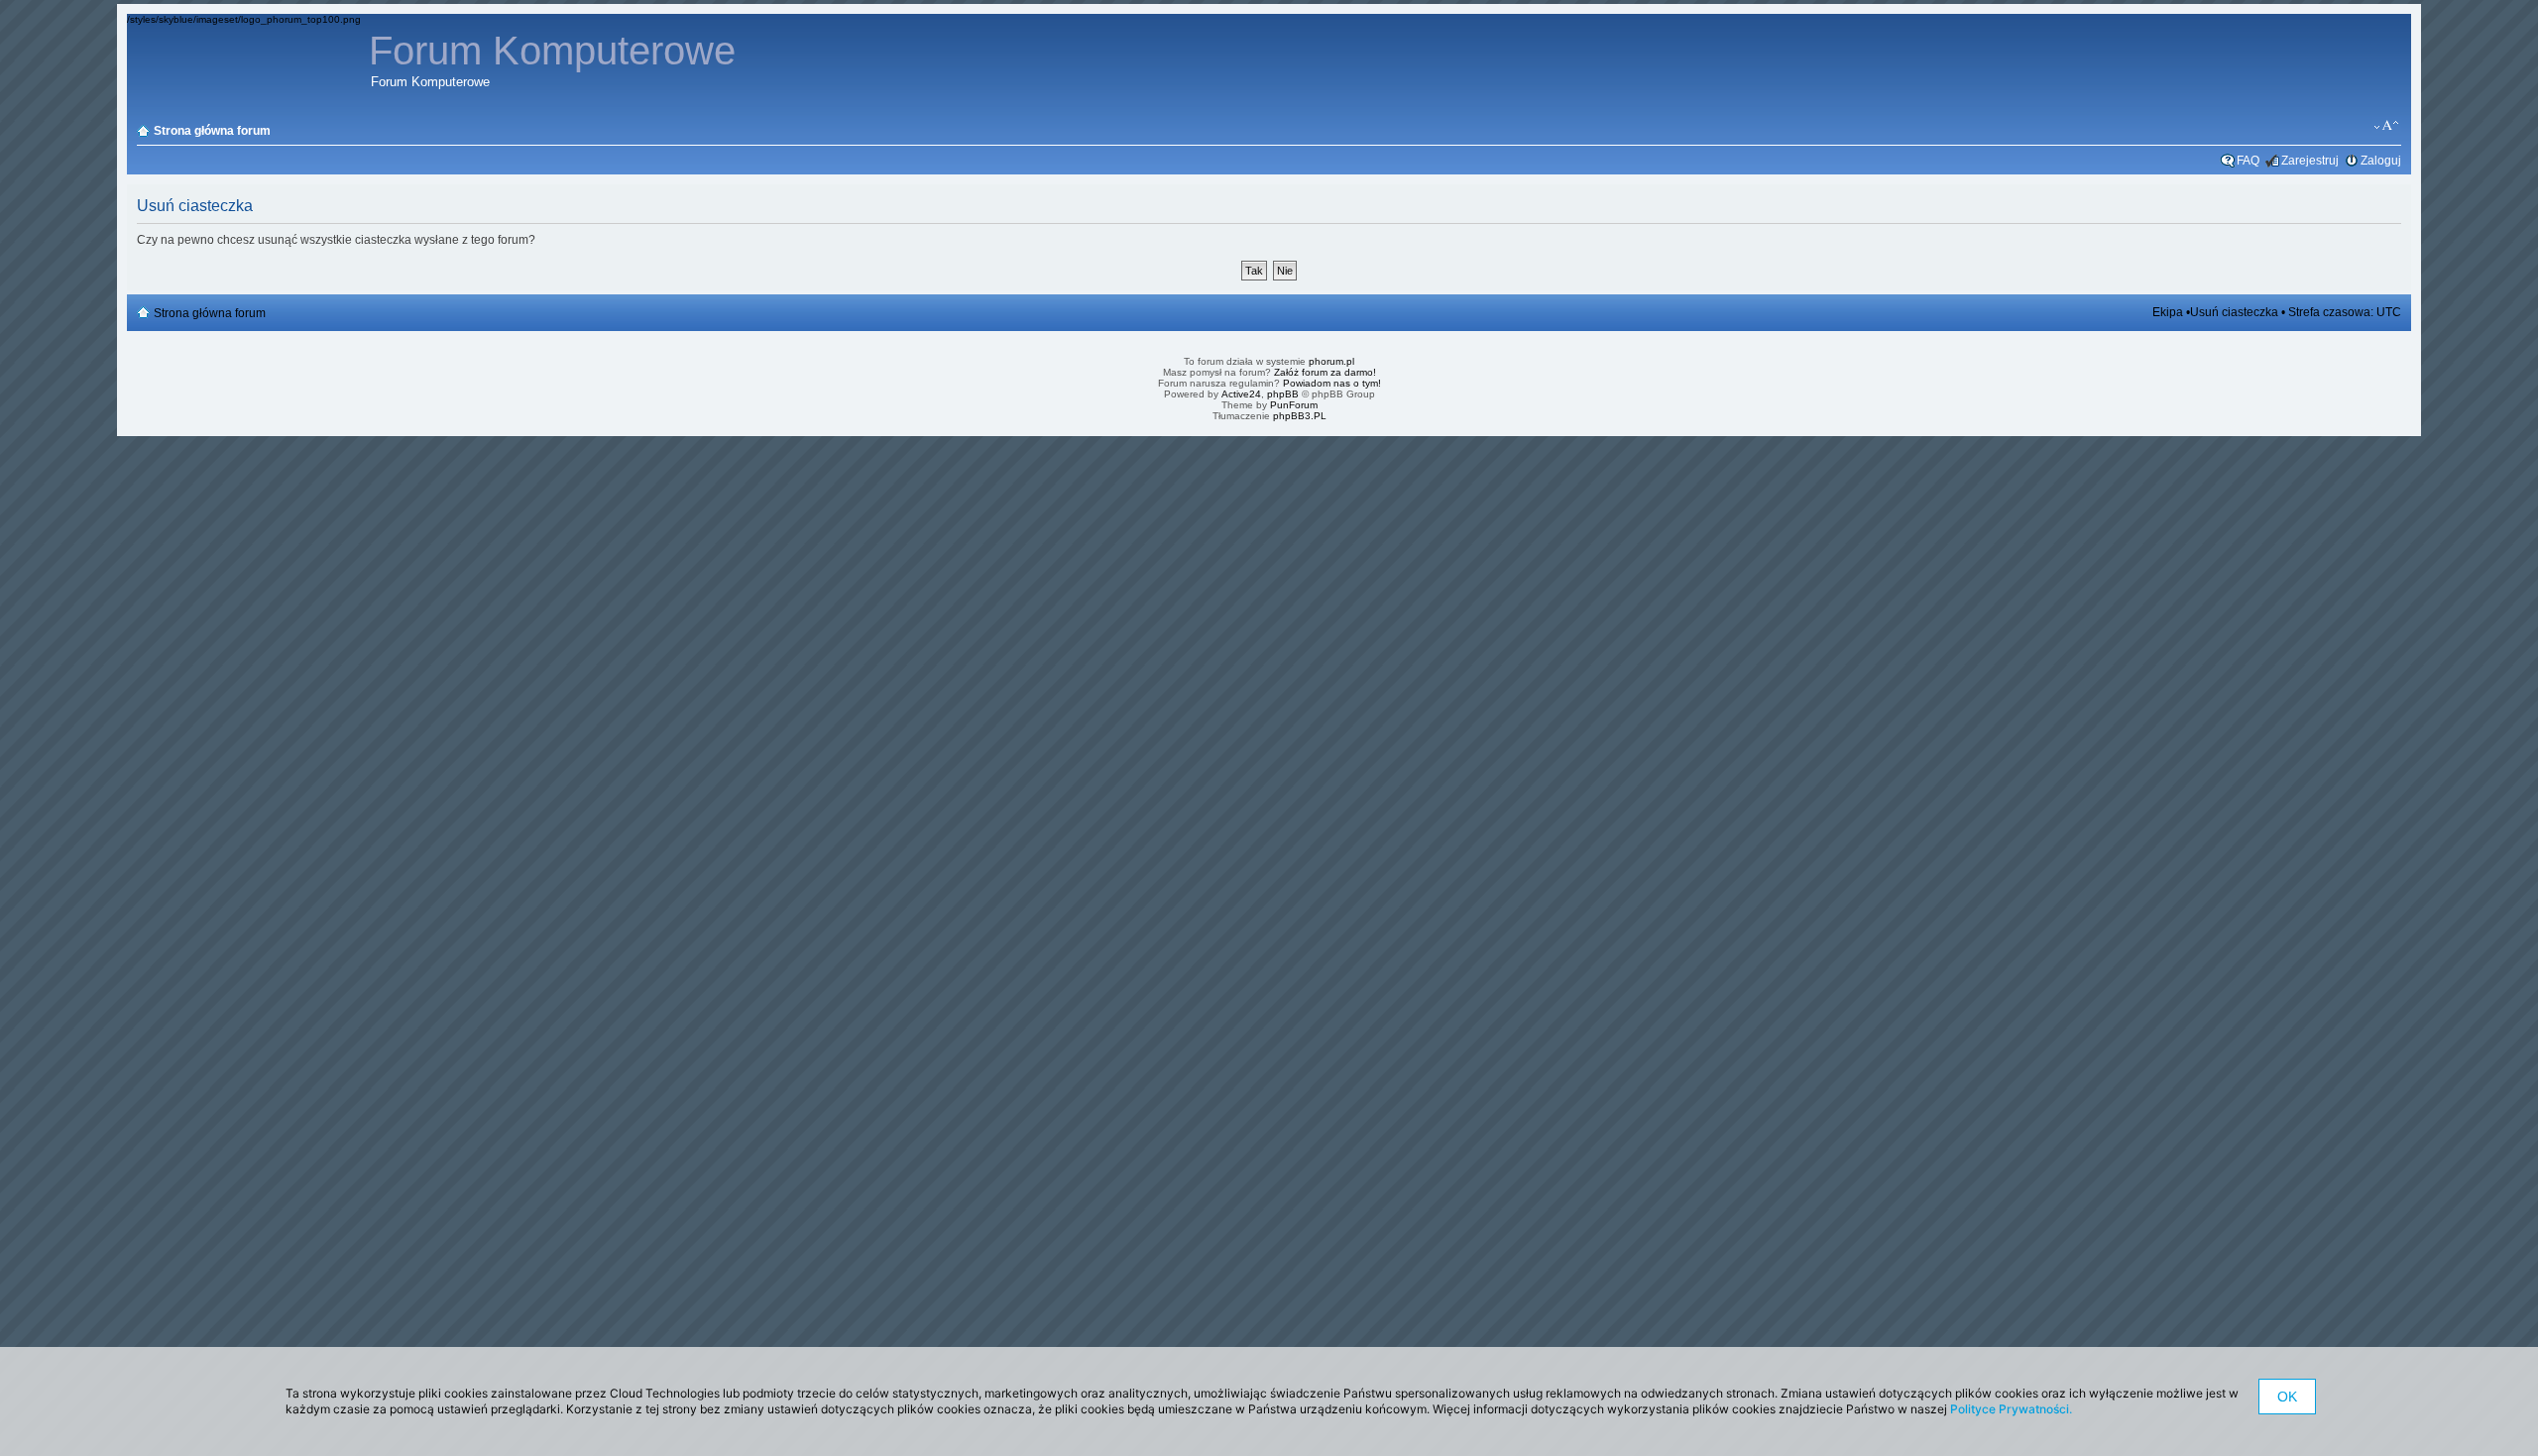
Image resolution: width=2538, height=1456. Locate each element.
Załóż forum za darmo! (1325, 372)
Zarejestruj (2310, 161)
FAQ (2248, 161)
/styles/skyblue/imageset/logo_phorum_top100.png (244, 19)
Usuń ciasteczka (2234, 312)
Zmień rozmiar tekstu (2387, 126)
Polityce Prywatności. (2011, 1409)
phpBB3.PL (1300, 416)
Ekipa (2168, 312)
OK (2287, 1397)
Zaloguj (2381, 161)
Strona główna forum (212, 131)
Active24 (1241, 394)
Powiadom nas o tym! (1332, 383)
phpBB (1283, 394)
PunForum (1294, 405)
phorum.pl (1331, 361)
